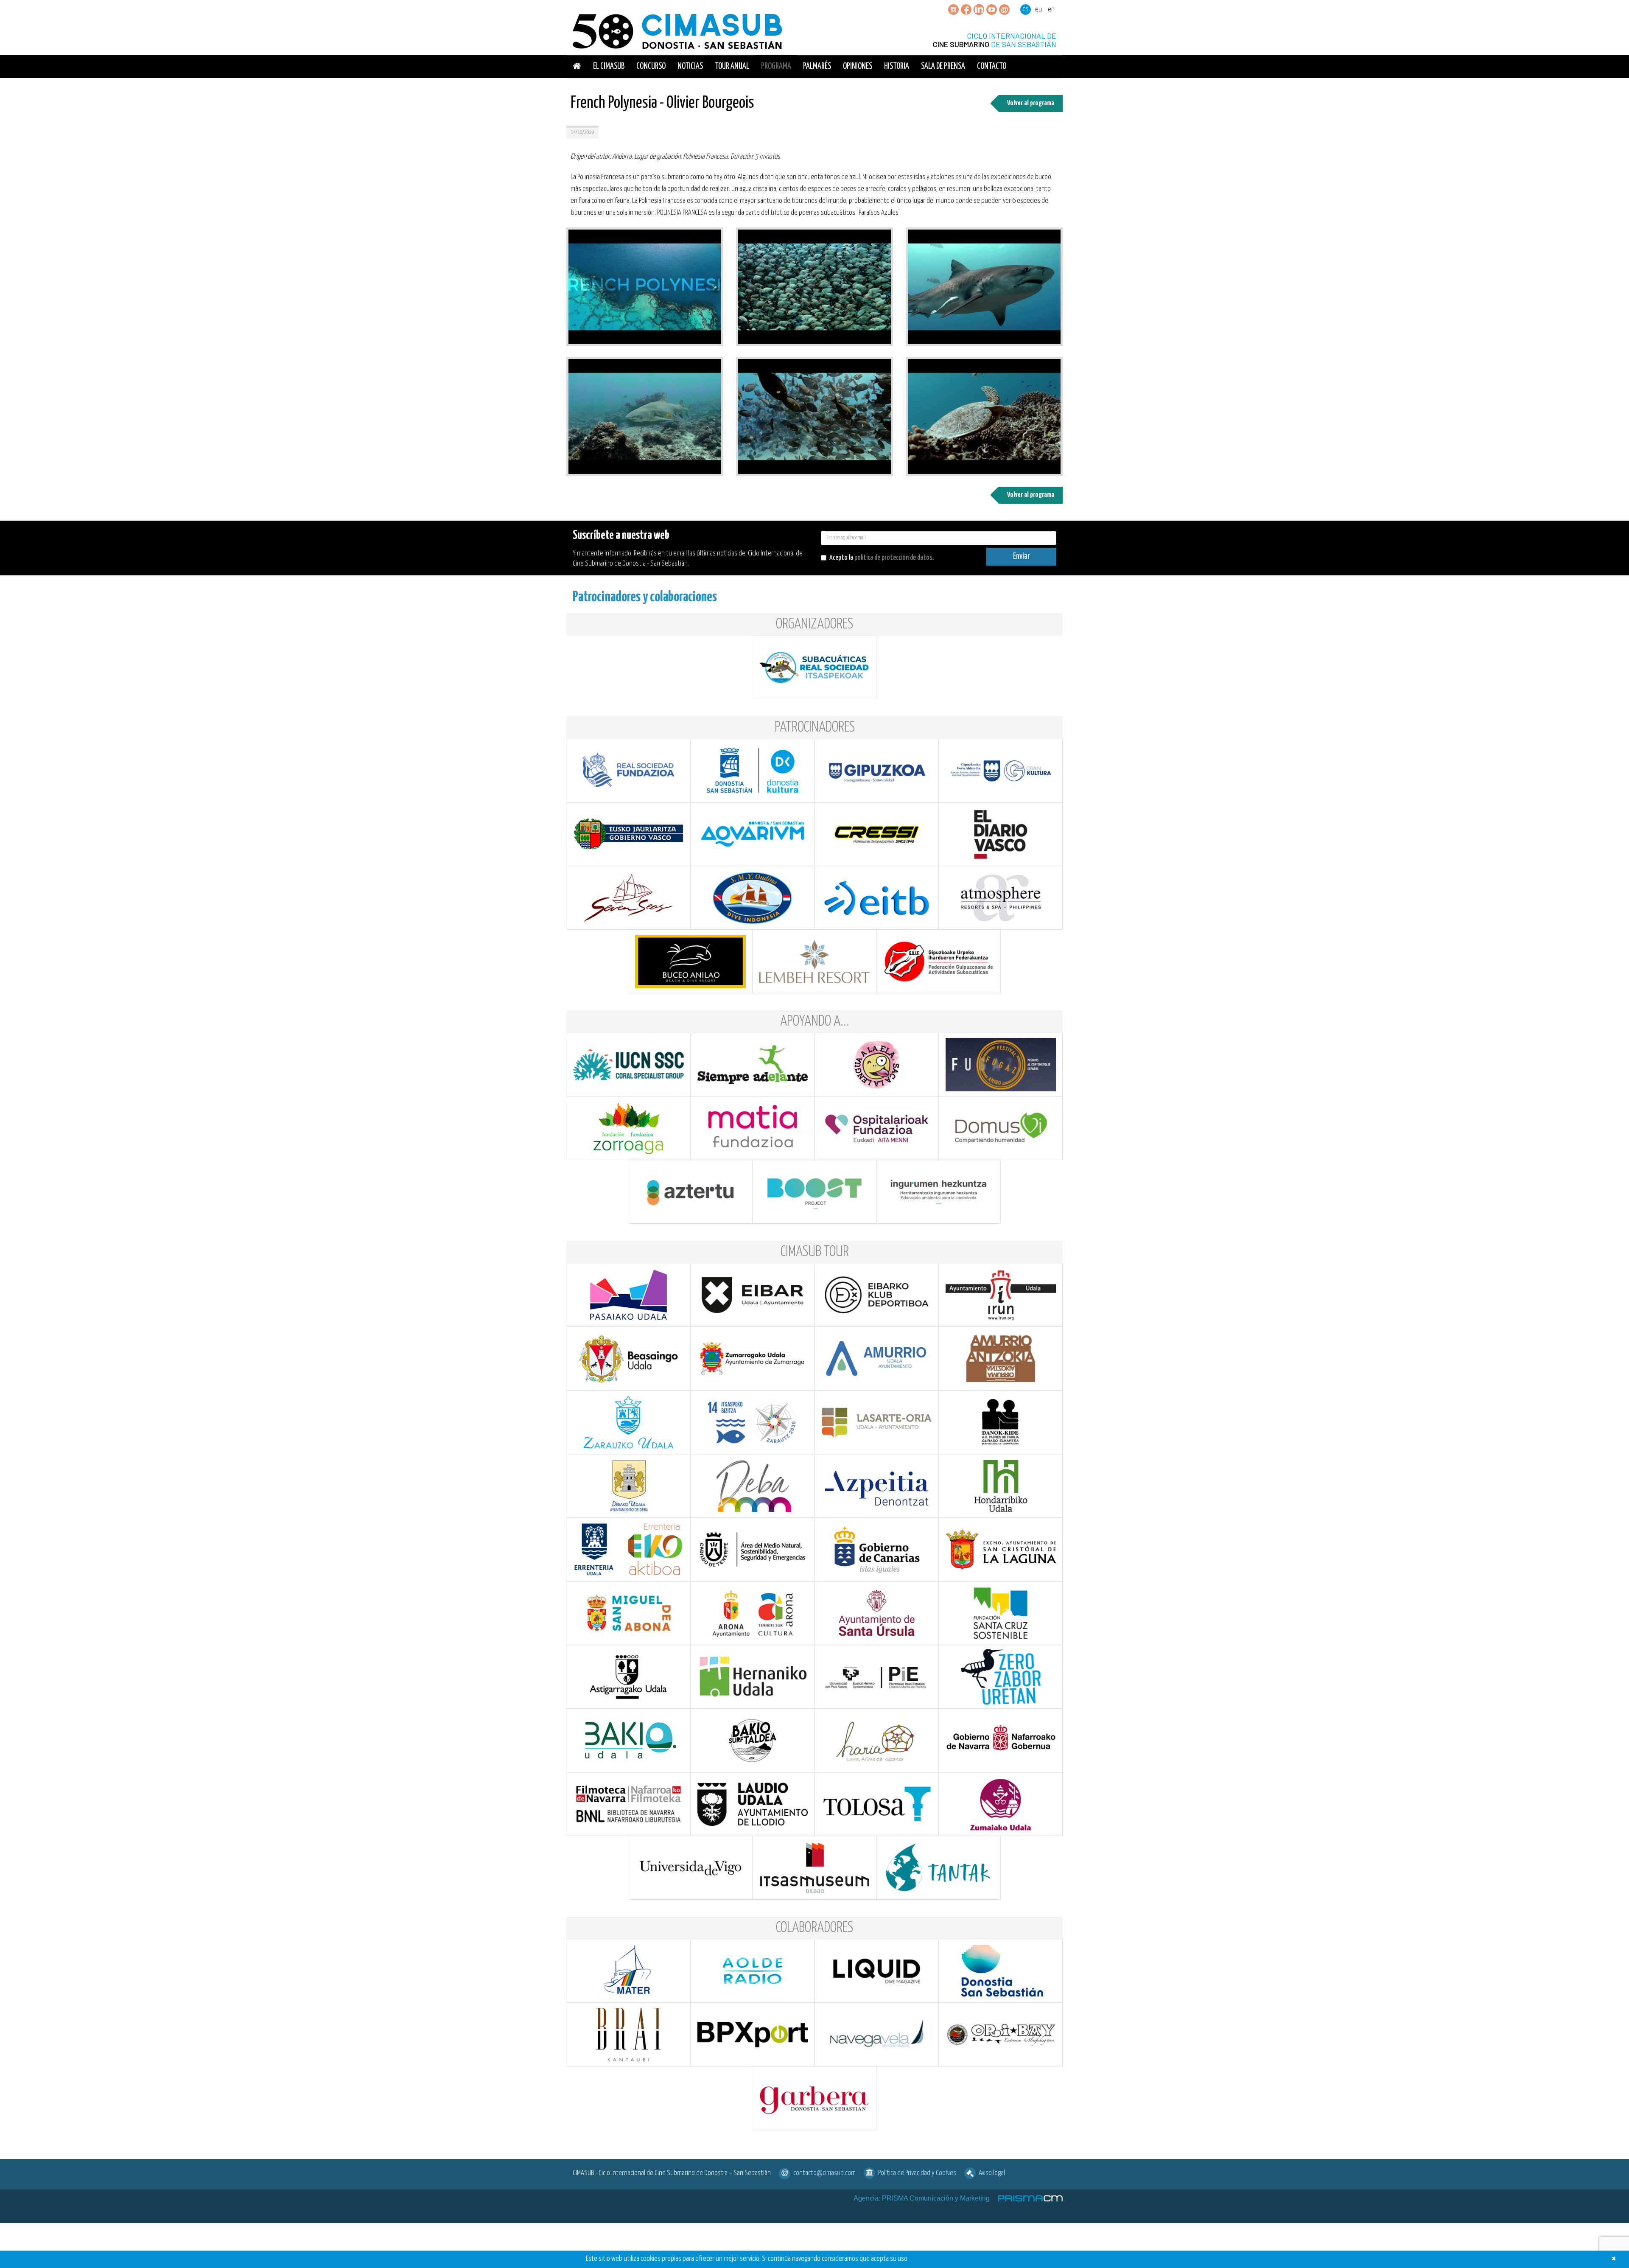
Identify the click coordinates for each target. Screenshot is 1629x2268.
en (1051, 10)
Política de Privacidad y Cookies (917, 2173)
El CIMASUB (609, 66)
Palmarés (817, 66)
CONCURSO (651, 66)
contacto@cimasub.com (824, 2173)
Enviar (1022, 556)
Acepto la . (882, 558)
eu (1038, 10)
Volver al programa (1031, 103)
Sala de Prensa (943, 66)
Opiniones (858, 66)
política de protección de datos (893, 558)
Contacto (992, 66)
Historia (897, 66)
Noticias (690, 66)
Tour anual (732, 66)
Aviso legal (992, 2173)
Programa (776, 66)
